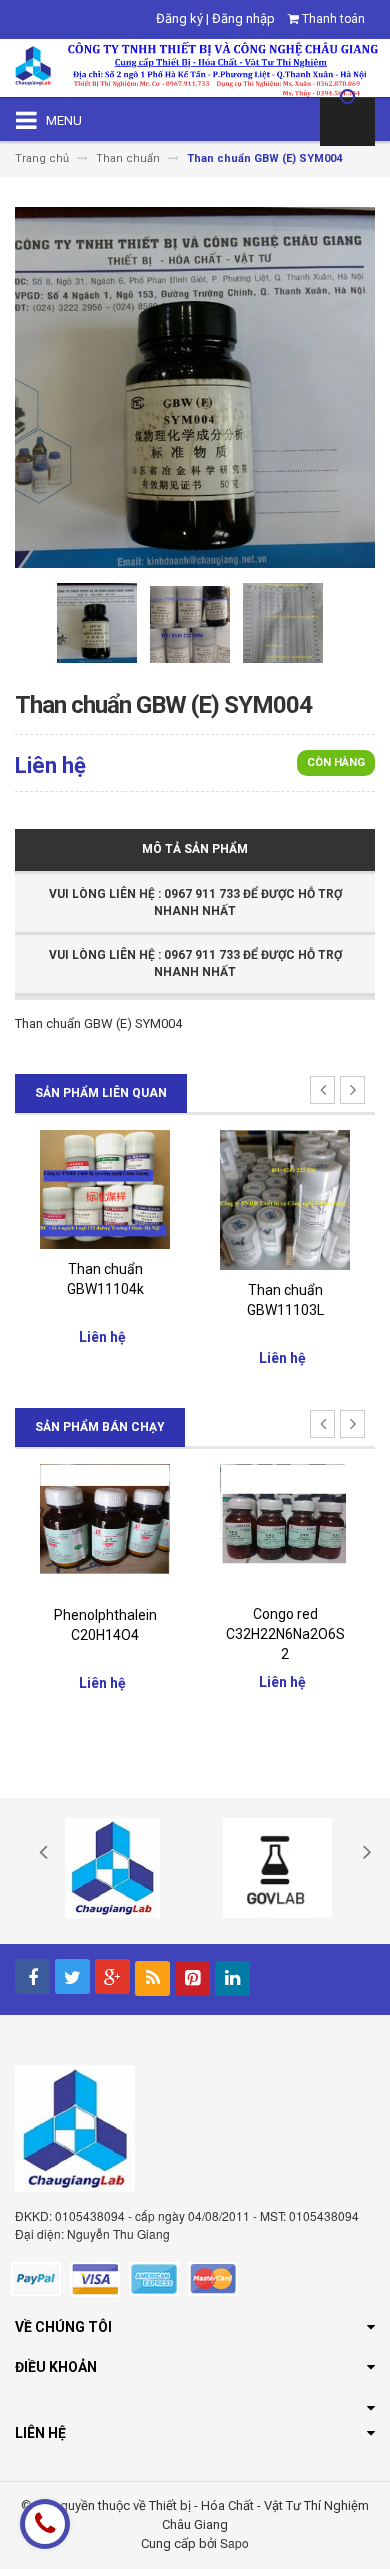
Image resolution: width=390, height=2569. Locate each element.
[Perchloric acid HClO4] (297, 1527)
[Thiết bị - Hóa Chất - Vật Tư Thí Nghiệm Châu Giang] (195, 66)
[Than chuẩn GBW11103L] (117, 1198)
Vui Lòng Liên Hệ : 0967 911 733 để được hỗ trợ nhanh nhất (195, 902)
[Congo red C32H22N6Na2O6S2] (117, 1527)
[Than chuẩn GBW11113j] (297, 1188)
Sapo (234, 2542)
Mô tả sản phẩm (195, 849)
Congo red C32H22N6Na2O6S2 (116, 1634)
